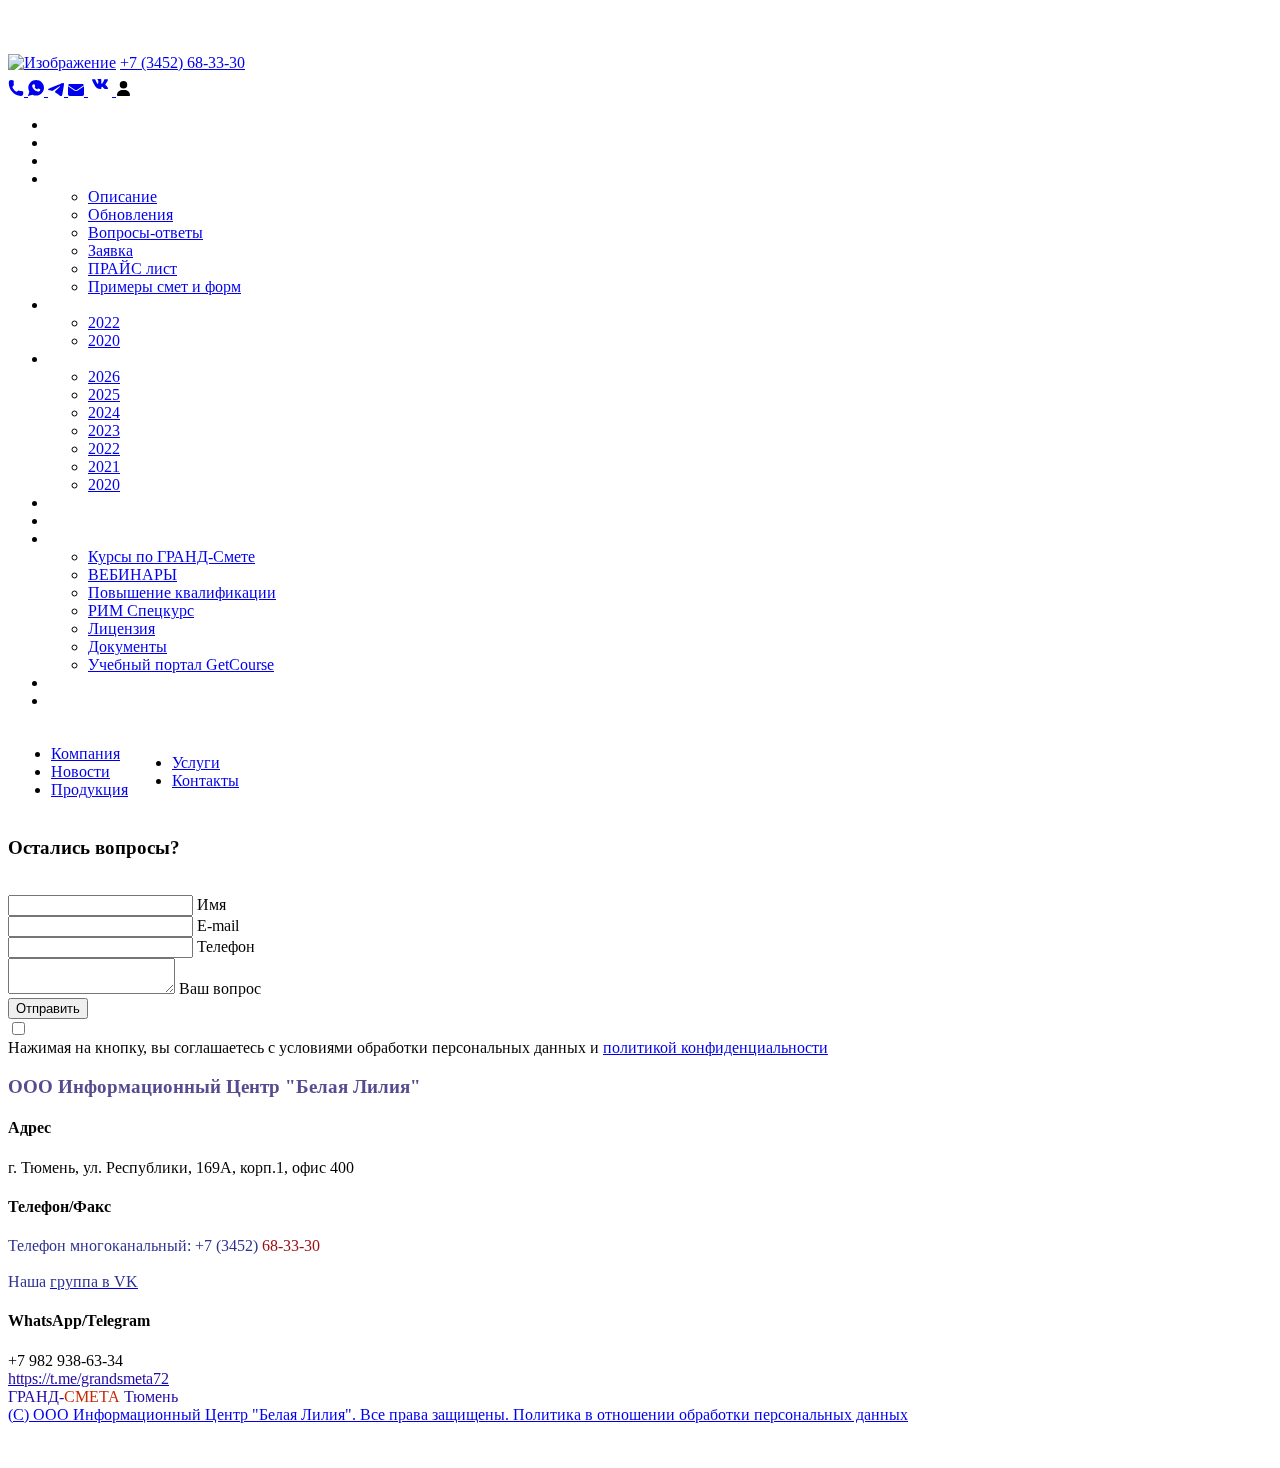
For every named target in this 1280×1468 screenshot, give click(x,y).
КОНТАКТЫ (93, 682)
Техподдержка (97, 520)
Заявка (110, 250)
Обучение (81, 538)
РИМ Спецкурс (141, 610)
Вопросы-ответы (145, 232)
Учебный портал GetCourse (181, 664)
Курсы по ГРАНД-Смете (171, 556)
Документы (127, 646)
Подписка (82, 700)
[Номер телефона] (18, 90)
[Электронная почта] (78, 90)
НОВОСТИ (88, 142)
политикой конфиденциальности (715, 1047)
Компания (85, 753)
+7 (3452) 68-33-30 (182, 62)
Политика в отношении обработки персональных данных (710, 1414)
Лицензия (121, 628)
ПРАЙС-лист (93, 502)
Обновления (130, 214)
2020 (104, 340)
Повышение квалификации (182, 592)
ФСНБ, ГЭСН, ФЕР (116, 304)
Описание (122, 196)
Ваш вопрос (220, 988)
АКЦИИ (77, 160)
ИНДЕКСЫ (88, 358)
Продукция (89, 789)
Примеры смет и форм (164, 286)
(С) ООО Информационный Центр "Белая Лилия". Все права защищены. (260, 1414)
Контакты (205, 780)
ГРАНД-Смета (97, 178)
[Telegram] (58, 90)
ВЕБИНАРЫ (132, 574)
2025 (104, 394)
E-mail (218, 925)
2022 (104, 322)
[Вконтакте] (102, 90)
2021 (104, 466)
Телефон (226, 946)
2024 (104, 412)
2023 (104, 430)
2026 (104, 376)
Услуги (196, 762)
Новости (80, 771)
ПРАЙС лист (132, 268)
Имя (211, 904)
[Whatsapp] (38, 90)
